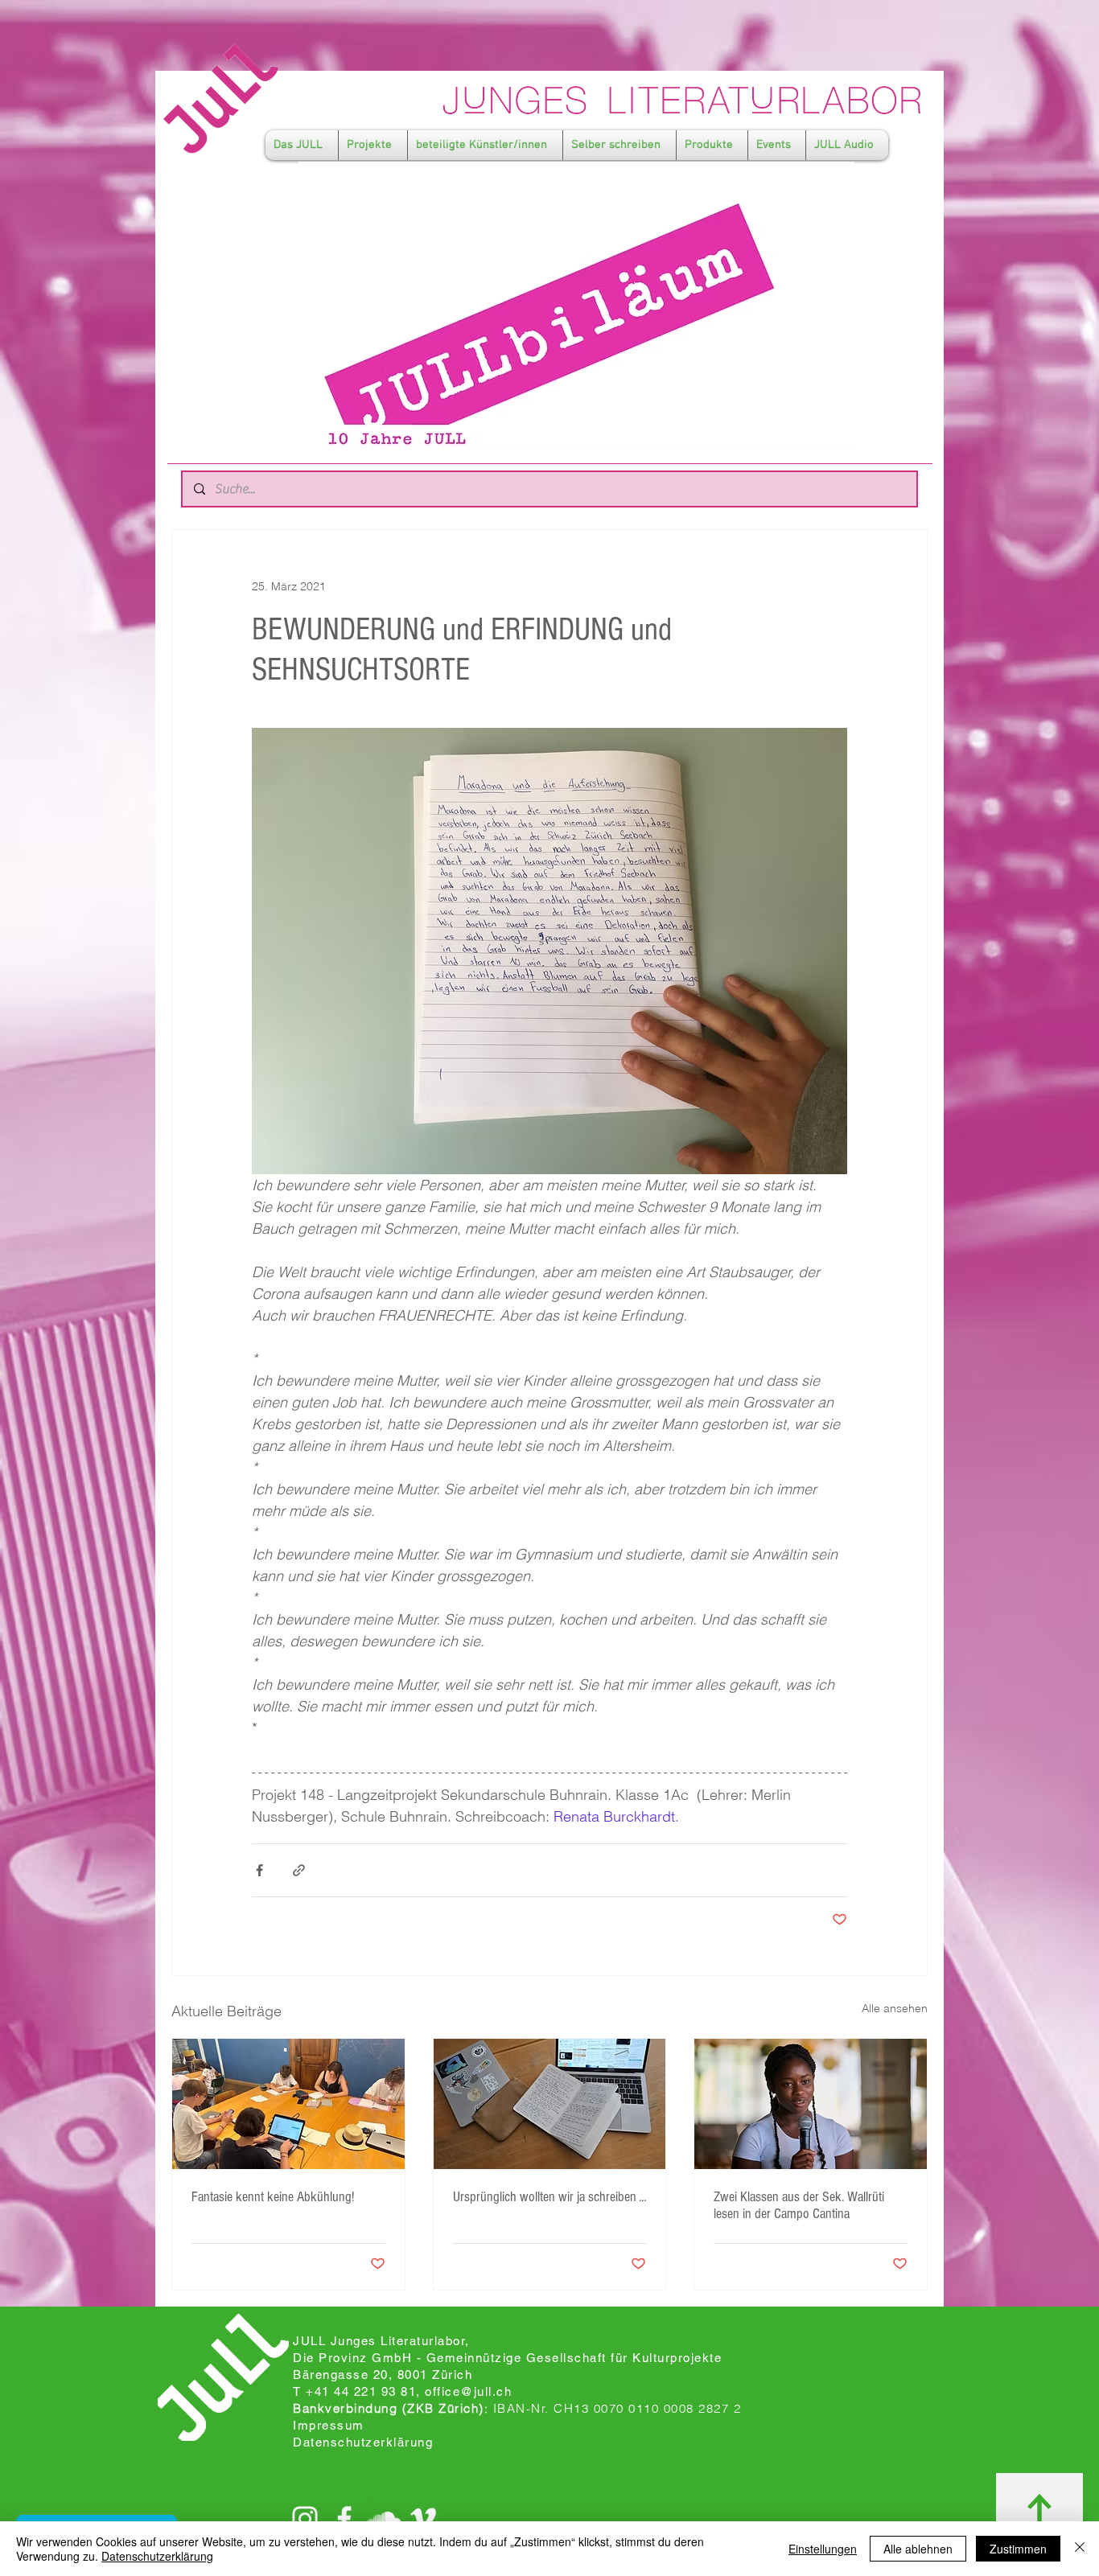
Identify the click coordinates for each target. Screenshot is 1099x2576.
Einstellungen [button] (823, 2549)
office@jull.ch (468, 2391)
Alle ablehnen (918, 2549)
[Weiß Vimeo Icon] (423, 2519)
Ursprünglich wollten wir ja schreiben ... (549, 2197)
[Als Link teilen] (299, 1870)
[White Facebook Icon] (344, 2519)
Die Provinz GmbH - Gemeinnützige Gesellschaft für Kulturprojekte (507, 2358)
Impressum (329, 2425)
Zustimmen (1018, 2549)
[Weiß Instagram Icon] (305, 2519)
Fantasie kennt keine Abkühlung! (273, 2197)
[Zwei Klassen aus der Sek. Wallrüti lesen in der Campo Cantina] (811, 2104)
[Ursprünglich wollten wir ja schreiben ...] (550, 2104)
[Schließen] (1080, 2549)
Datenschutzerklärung (157, 2556)
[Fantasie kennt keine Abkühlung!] (288, 2104)
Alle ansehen (895, 2008)
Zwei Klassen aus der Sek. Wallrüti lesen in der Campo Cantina (799, 2205)
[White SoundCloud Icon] (384, 2519)
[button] (302, 145)
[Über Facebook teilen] (259, 1870)
